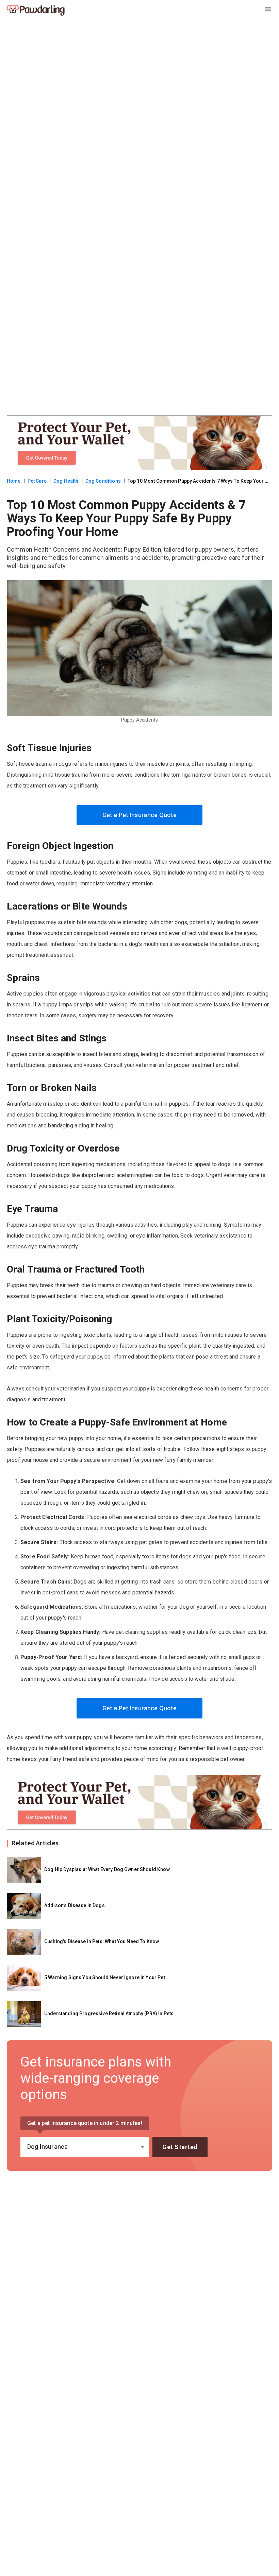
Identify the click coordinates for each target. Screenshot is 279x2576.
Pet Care (37, 481)
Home (14, 481)
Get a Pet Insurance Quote (140, 815)
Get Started (180, 2147)
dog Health (66, 481)
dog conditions (103, 481)
